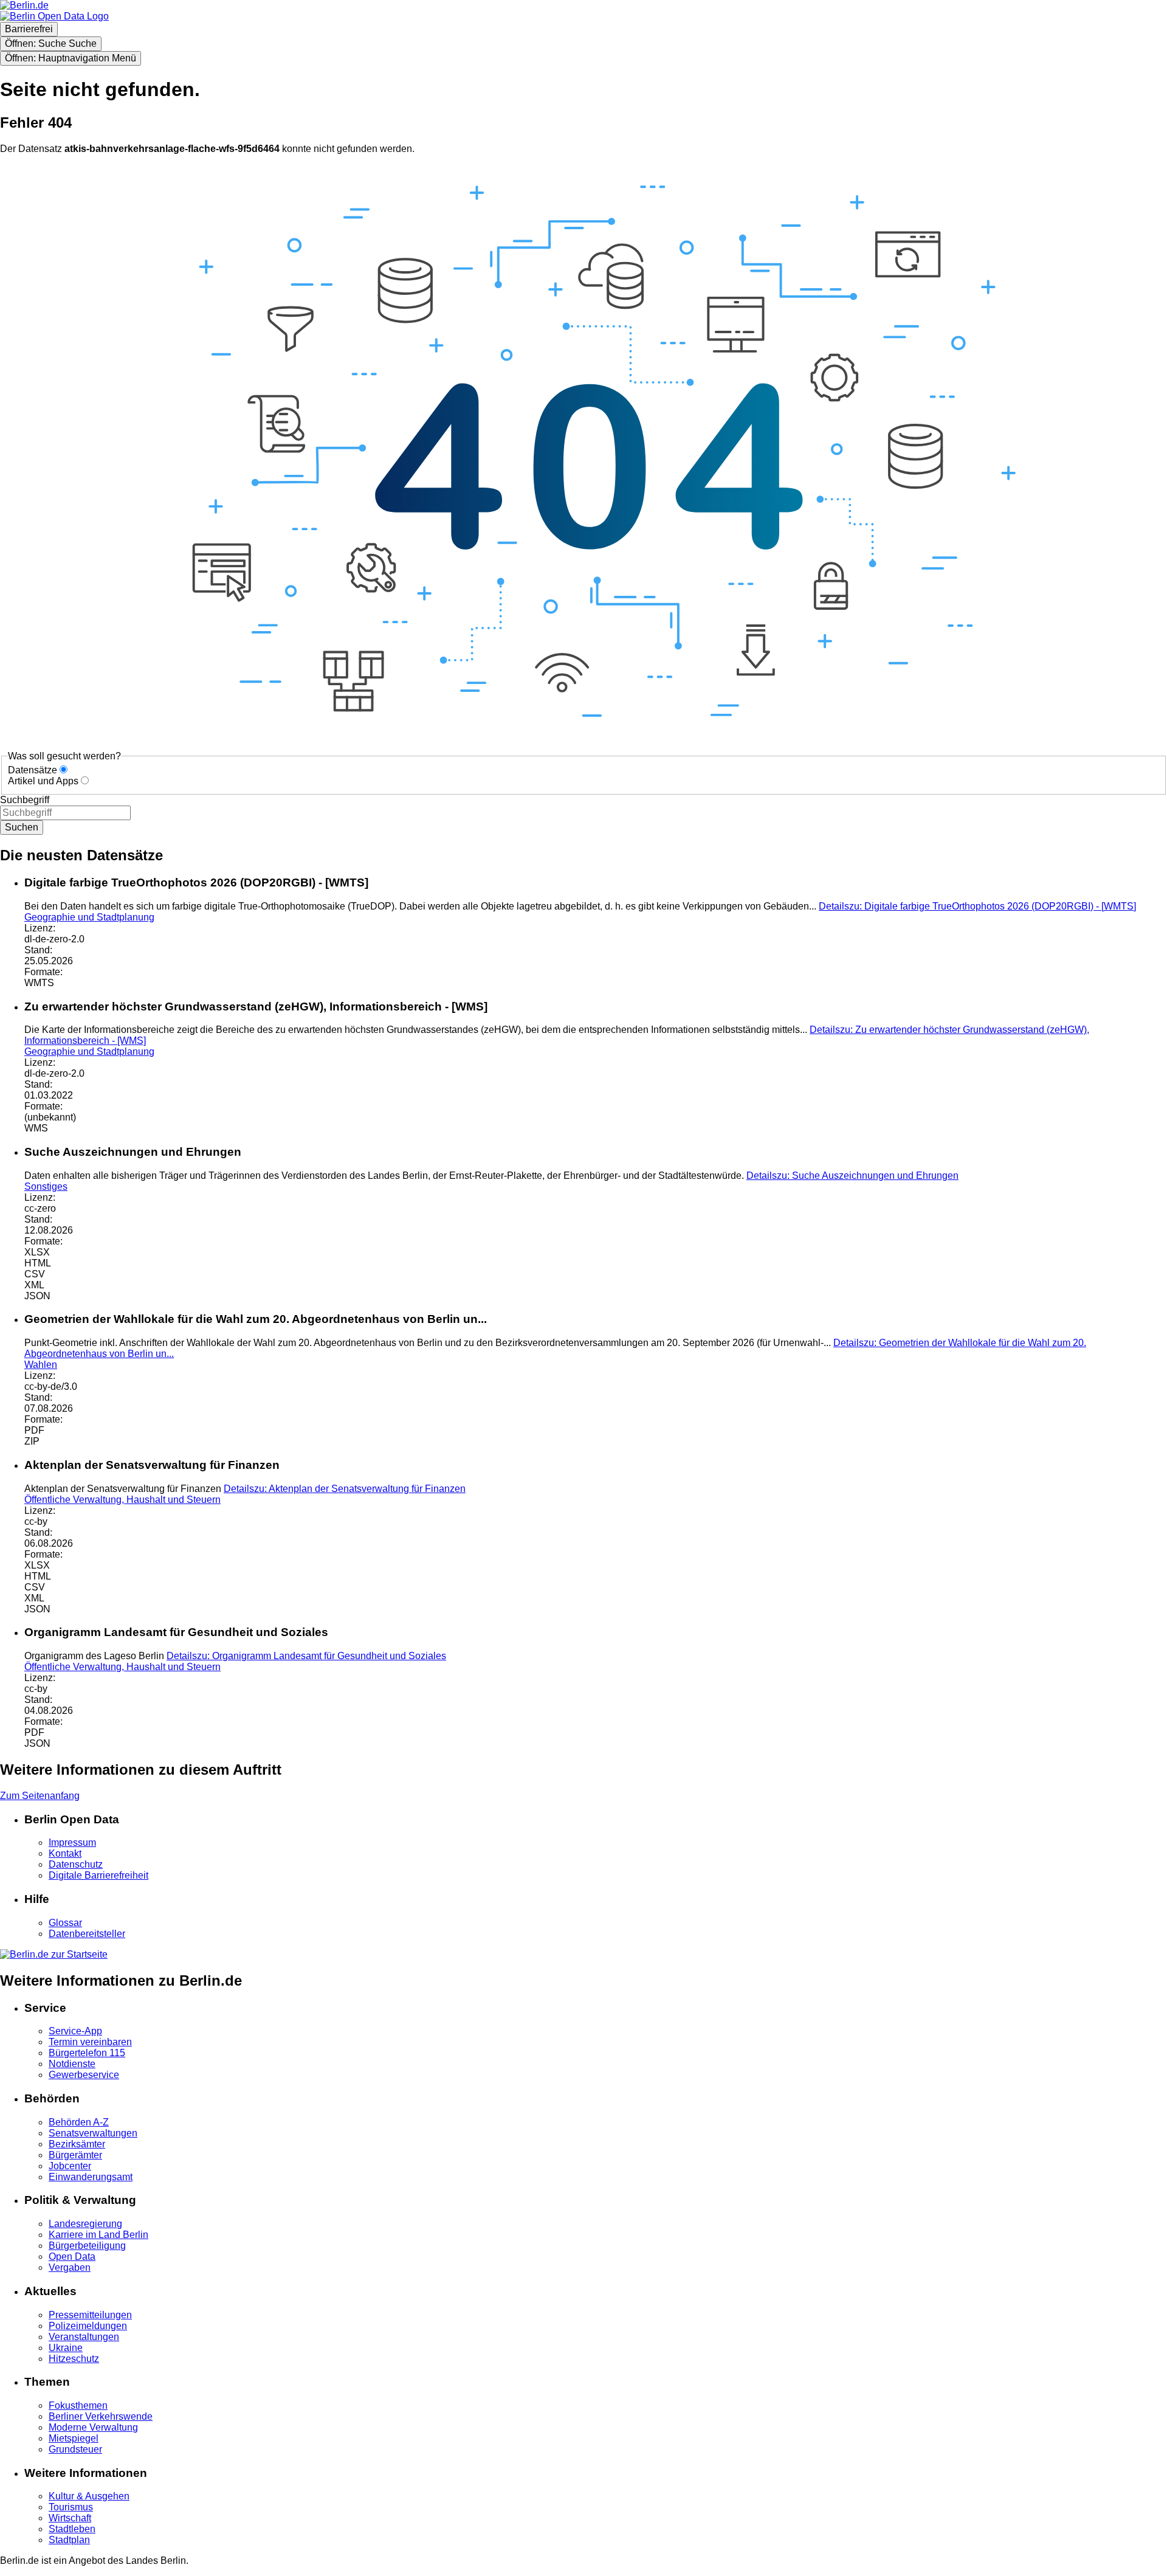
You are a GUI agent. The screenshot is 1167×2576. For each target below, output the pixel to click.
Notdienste (72, 2064)
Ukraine (66, 2348)
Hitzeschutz (74, 2359)
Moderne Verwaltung (93, 2427)
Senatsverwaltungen (93, 2133)
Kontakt (65, 1853)
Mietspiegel (74, 2438)
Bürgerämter (75, 2155)
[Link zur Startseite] (54, 16)
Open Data (72, 2257)
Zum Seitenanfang (40, 1796)
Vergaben (70, 2267)
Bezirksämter (77, 2144)
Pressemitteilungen (90, 2315)
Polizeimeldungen (88, 2326)
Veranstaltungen (84, 2337)
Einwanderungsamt (91, 2177)
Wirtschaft (70, 2518)
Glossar (65, 1923)
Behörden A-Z (79, 2122)
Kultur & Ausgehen (89, 2496)
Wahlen (41, 1365)
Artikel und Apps (43, 781)
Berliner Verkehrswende (101, 2416)
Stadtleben (72, 2529)
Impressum (72, 1842)
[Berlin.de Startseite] (54, 1954)
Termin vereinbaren (90, 2042)
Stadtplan (69, 2540)
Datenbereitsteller (87, 1934)
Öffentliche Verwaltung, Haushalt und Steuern (122, 1500)
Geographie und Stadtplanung (89, 917)
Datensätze (33, 770)
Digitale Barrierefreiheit (98, 1875)
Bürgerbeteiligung (87, 2246)
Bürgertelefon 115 (87, 2053)
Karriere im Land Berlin (98, 2235)
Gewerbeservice (84, 2075)
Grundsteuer (75, 2449)
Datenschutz (76, 1864)
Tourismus (71, 2507)
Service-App (75, 2031)
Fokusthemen (78, 2405)
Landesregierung (85, 2224)
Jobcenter (70, 2166)
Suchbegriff (25, 800)
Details (977, 906)
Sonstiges (46, 1186)
